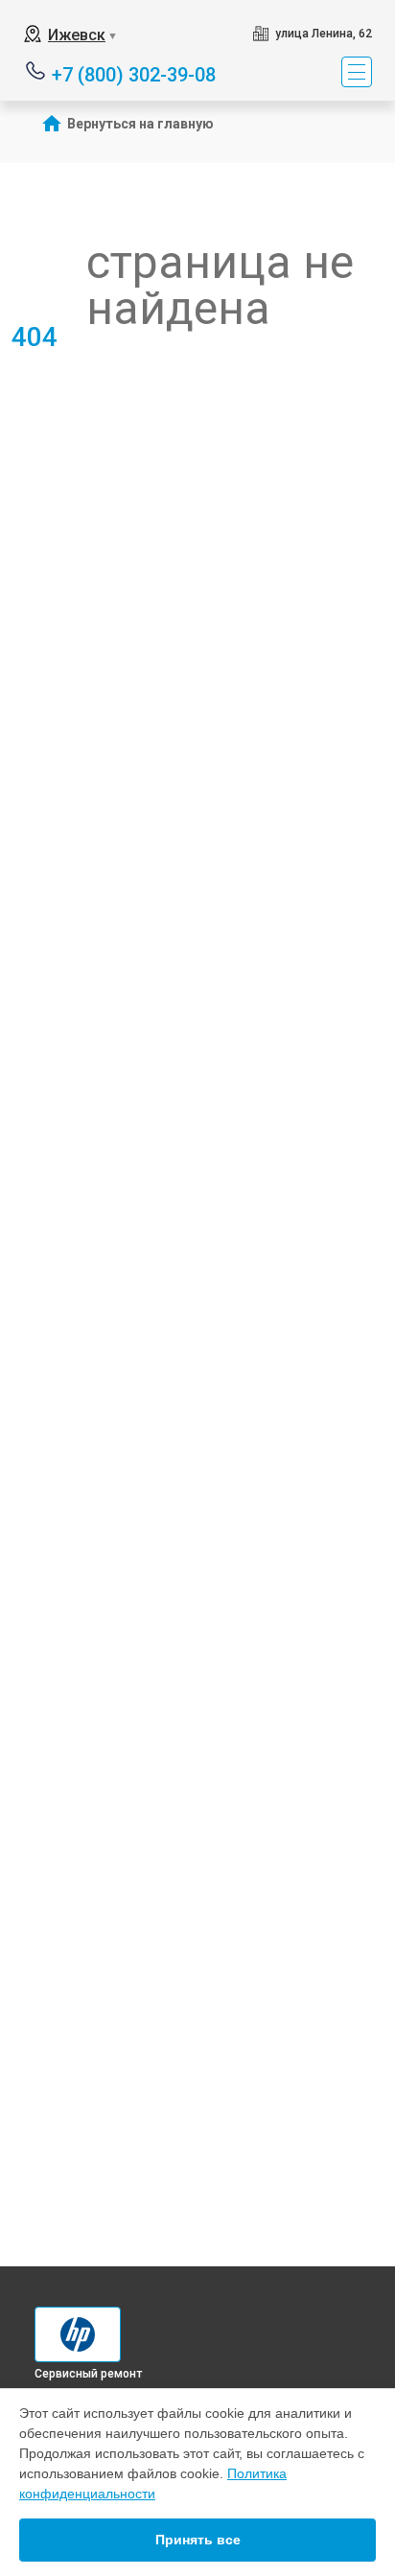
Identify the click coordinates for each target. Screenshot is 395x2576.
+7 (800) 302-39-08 (134, 73)
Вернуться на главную (140, 124)
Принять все (198, 2540)
